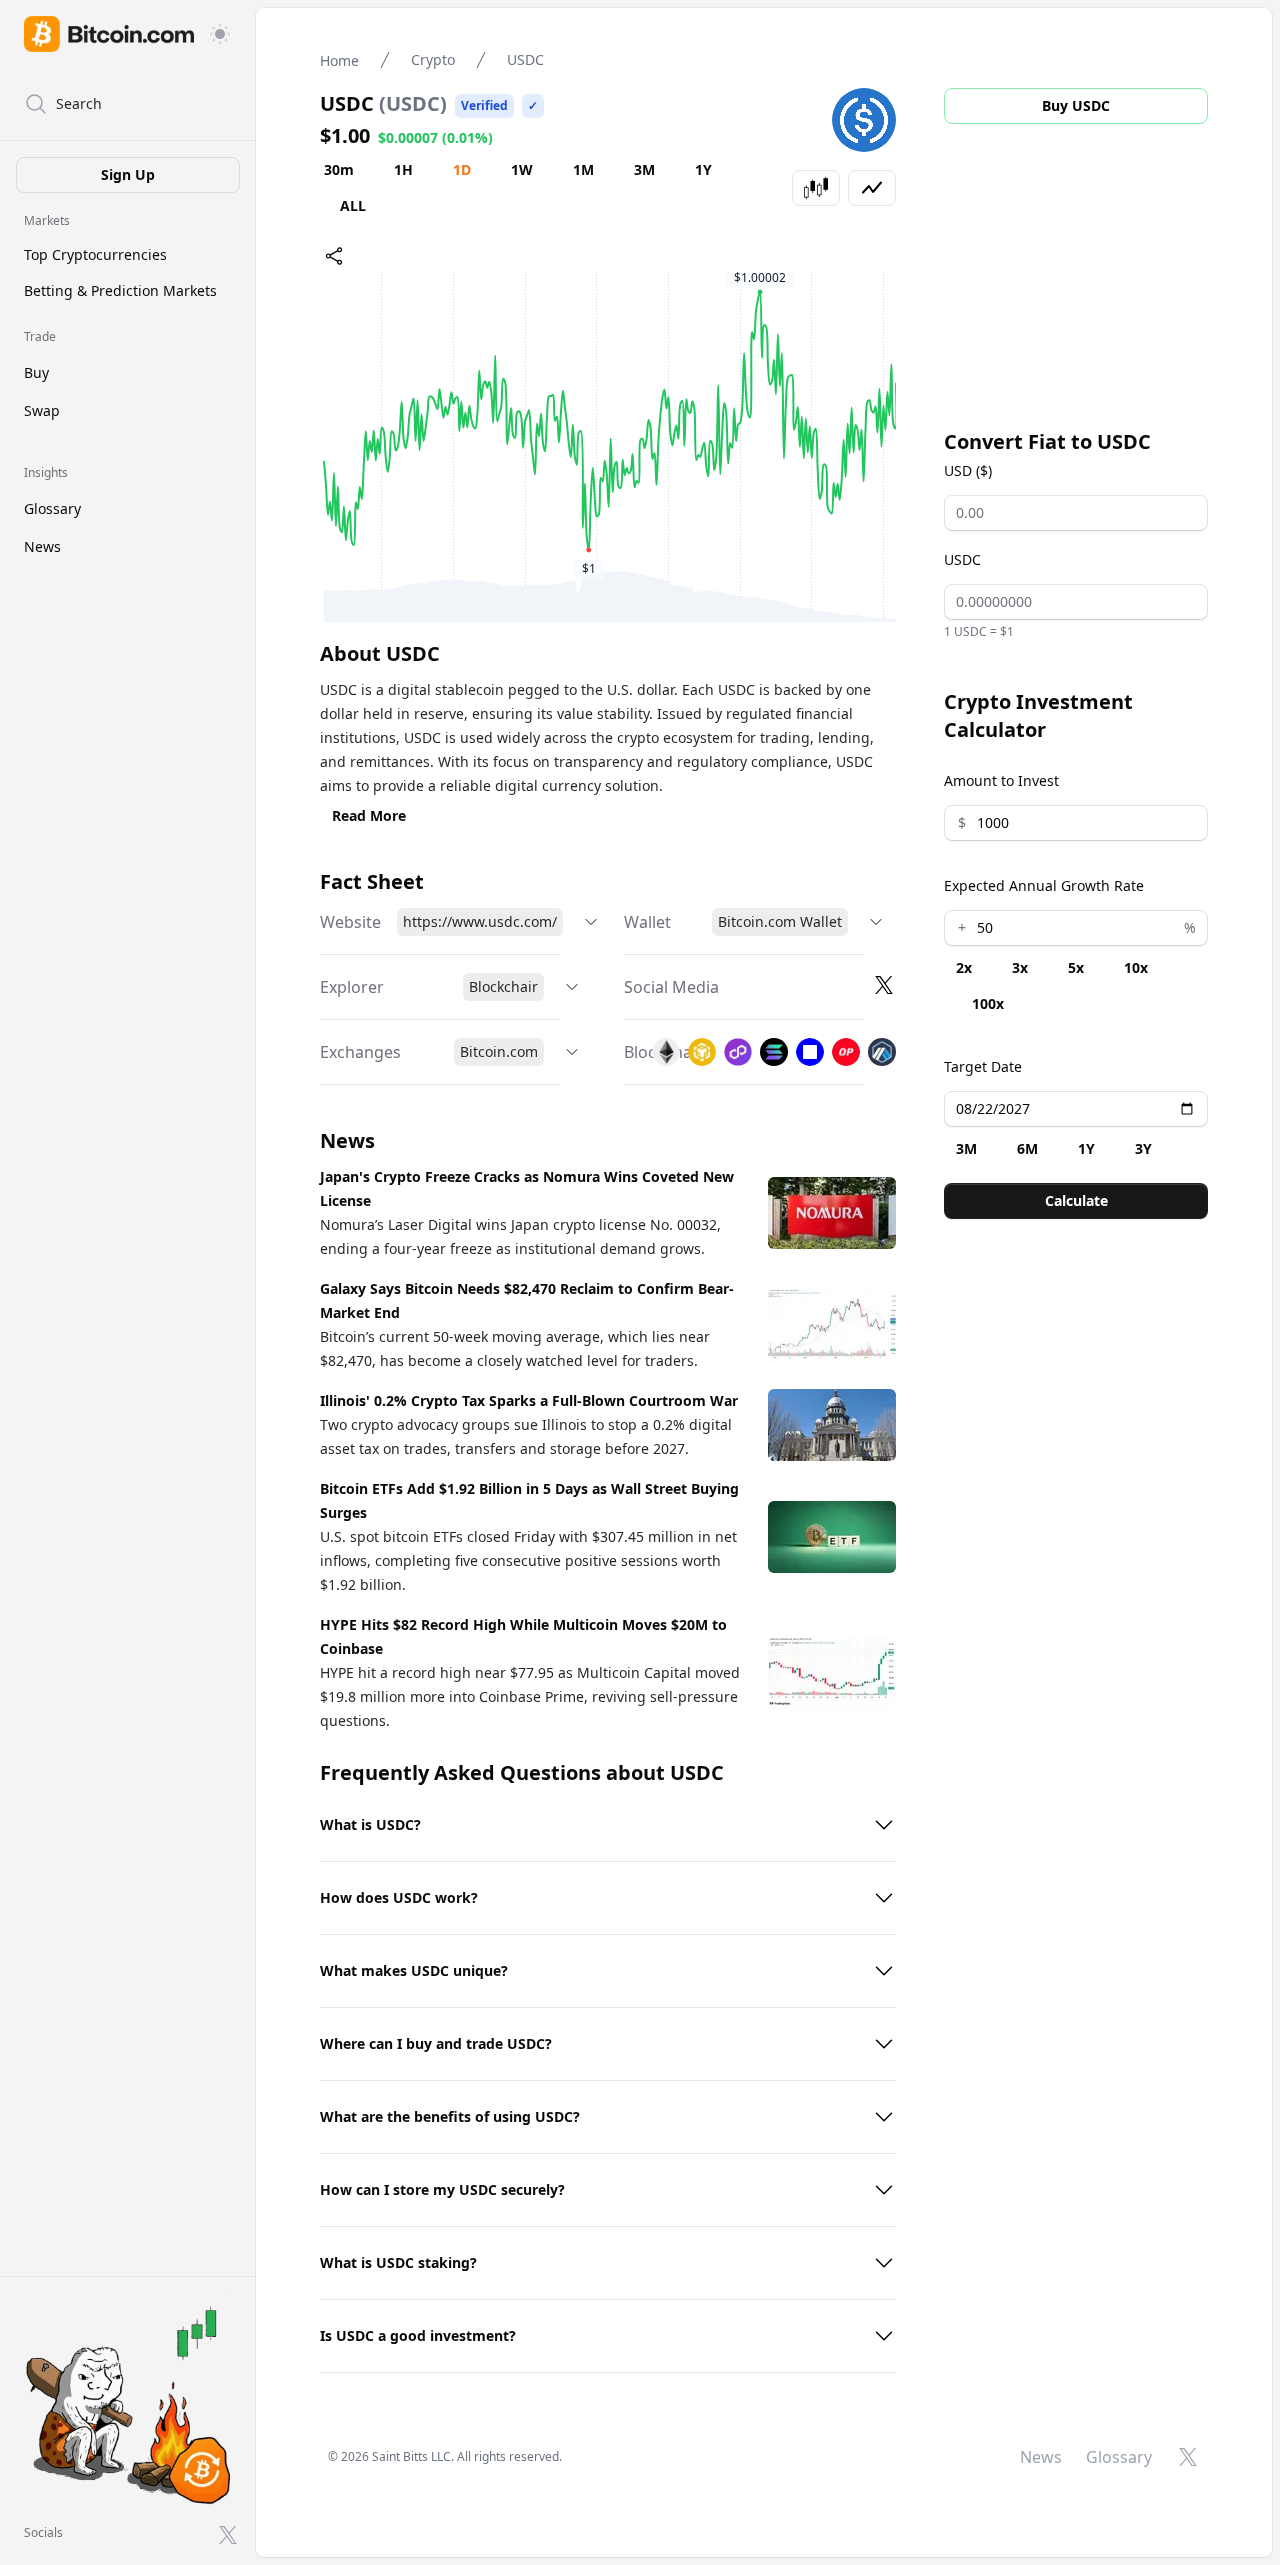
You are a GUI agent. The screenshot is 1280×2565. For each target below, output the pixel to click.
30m (339, 169)
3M (644, 169)
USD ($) (968, 470)
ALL (353, 205)
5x (1076, 967)
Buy (36, 372)
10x (1136, 967)
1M (583, 169)
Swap (42, 410)
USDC (962, 559)
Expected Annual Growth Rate (1044, 885)
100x (988, 1003)
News (42, 546)
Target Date (983, 1066)
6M (1027, 1148)
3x (1020, 967)
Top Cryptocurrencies (95, 254)
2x (964, 967)
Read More (369, 815)
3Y (1143, 1148)
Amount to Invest (1001, 780)
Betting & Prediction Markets (120, 290)
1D (462, 169)
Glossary (52, 508)
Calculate (1076, 1200)
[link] (109, 34)
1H (403, 169)
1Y (703, 169)
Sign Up (128, 174)
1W (522, 169)
